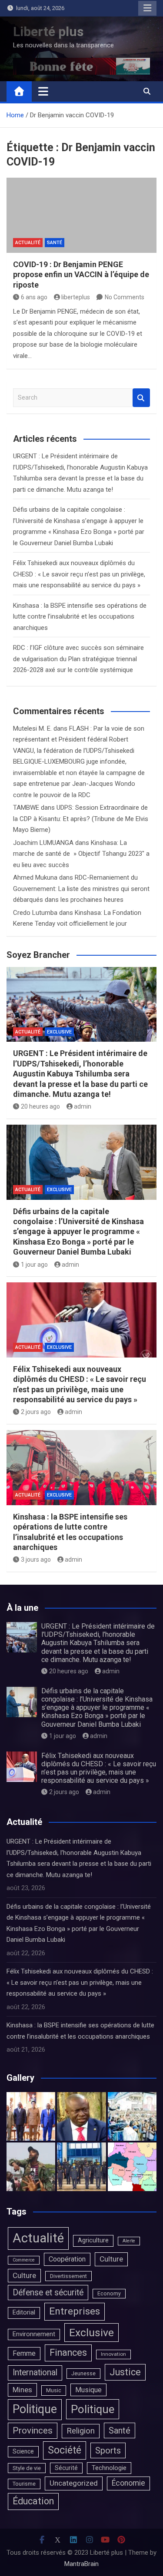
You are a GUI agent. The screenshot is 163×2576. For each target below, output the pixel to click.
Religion (81, 2431)
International (35, 2372)
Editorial (24, 2313)
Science (23, 2451)
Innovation (113, 2354)
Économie (128, 2483)
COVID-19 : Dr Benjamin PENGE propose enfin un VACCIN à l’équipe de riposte (81, 275)
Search (141, 398)
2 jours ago (36, 1412)
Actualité (28, 243)
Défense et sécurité (48, 2293)
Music (54, 2390)
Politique (35, 2409)
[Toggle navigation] (43, 91)
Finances (68, 2353)
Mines (22, 2390)
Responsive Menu (147, 8)
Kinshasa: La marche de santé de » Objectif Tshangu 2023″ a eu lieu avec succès (81, 854)
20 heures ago (40, 1106)
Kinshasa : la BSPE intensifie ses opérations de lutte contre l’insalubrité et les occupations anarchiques (80, 617)
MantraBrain (81, 2564)
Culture (111, 2259)
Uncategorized (74, 2483)
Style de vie (27, 2468)
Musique (88, 2390)
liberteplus (76, 297)
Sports (108, 2450)
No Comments (125, 297)
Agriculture (93, 2240)
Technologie (109, 2468)
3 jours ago (36, 1560)
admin (83, 1106)
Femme (24, 2353)
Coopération (67, 2259)
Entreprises (75, 2311)
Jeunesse (83, 2373)
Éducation (33, 2501)
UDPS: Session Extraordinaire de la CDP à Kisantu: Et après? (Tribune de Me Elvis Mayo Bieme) (81, 819)
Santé (55, 243)
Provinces (33, 2430)
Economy (109, 2294)
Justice (125, 2372)
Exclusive (59, 1032)
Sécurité (66, 2468)
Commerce (24, 2260)
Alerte (129, 2241)
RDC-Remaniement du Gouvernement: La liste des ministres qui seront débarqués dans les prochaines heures (81, 889)
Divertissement (68, 2276)
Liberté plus (48, 31)
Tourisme (24, 2484)
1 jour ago (34, 1265)
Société (65, 2450)
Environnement (34, 2334)
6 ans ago (34, 297)
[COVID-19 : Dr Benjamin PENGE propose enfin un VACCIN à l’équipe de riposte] (81, 215)
